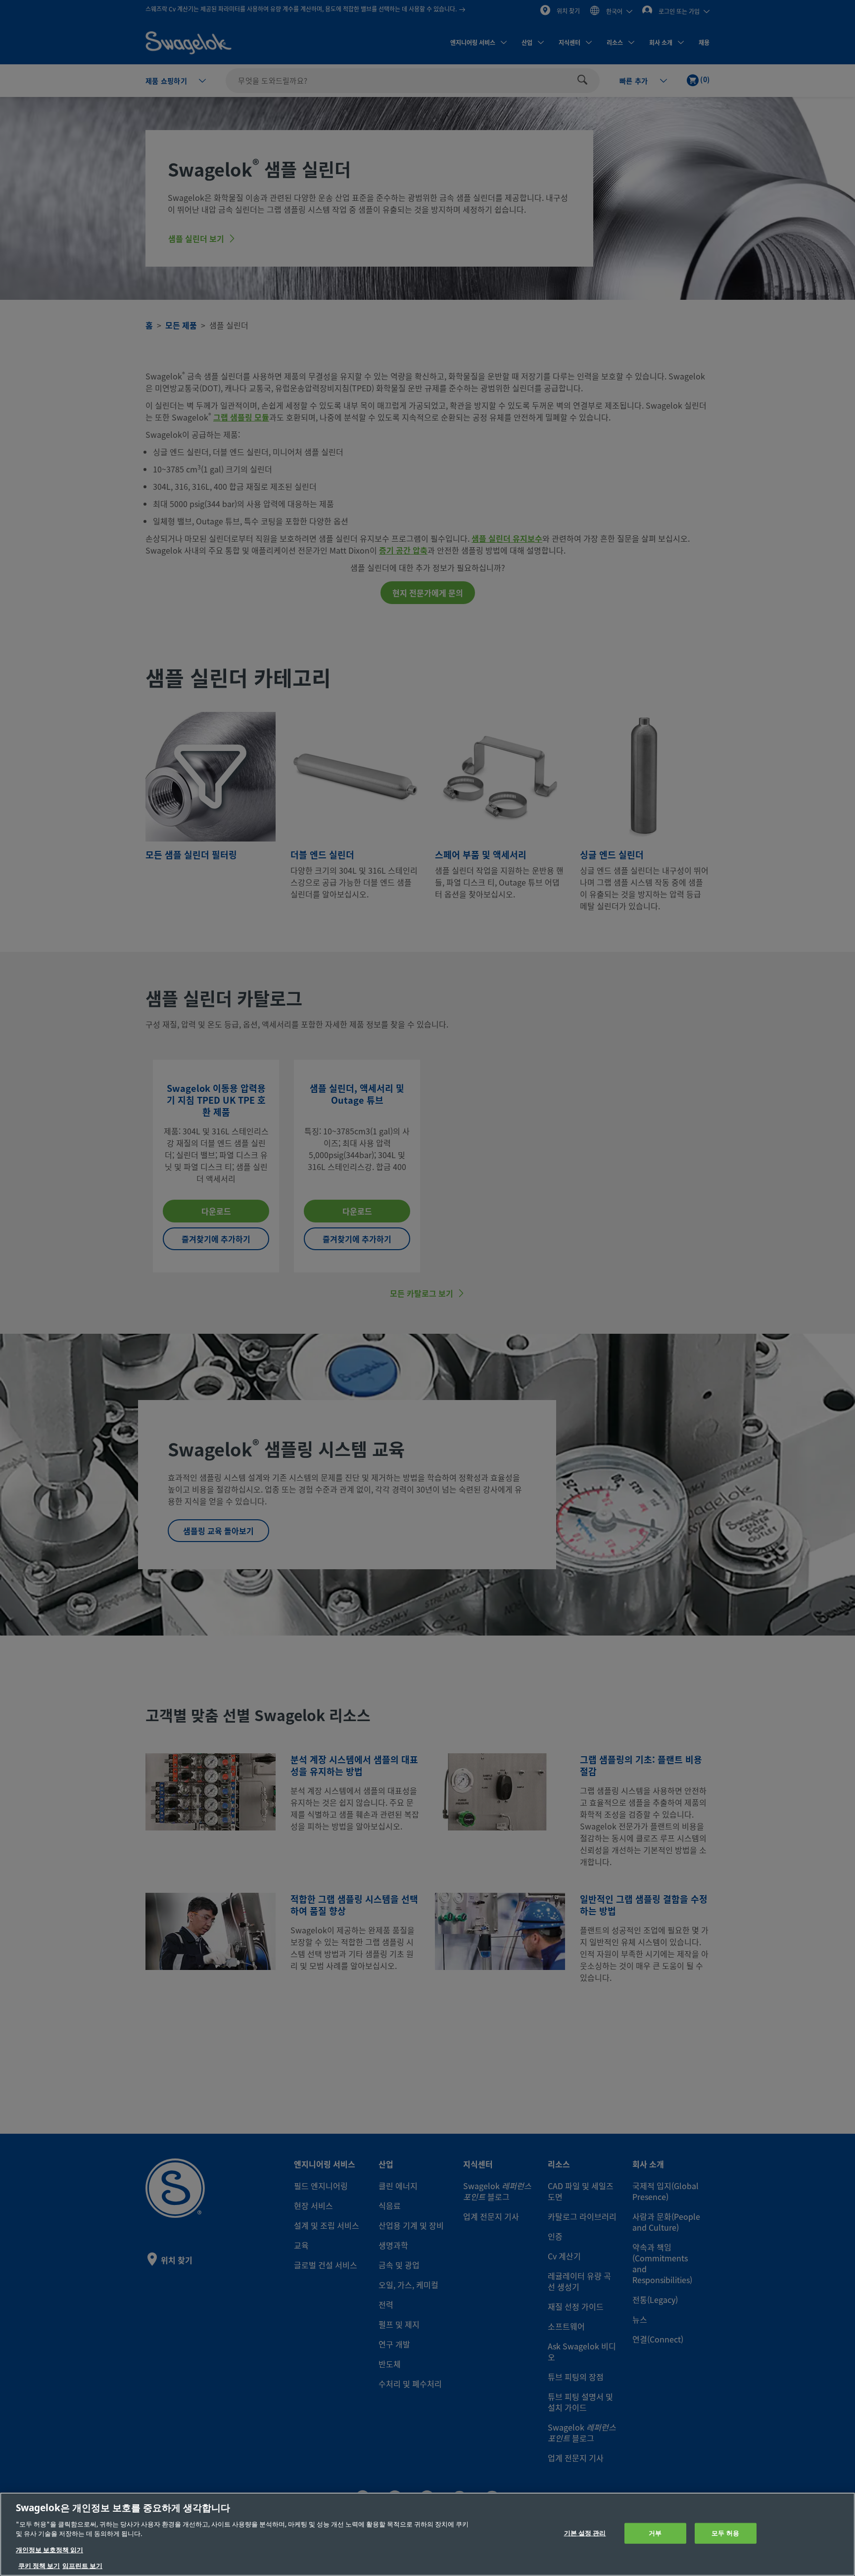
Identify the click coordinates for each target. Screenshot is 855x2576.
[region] (427, 2534)
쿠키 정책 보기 (39, 2566)
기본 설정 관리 (585, 2533)
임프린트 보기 (82, 2566)
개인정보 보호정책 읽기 (49, 2550)
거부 (655, 2533)
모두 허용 (725, 2533)
